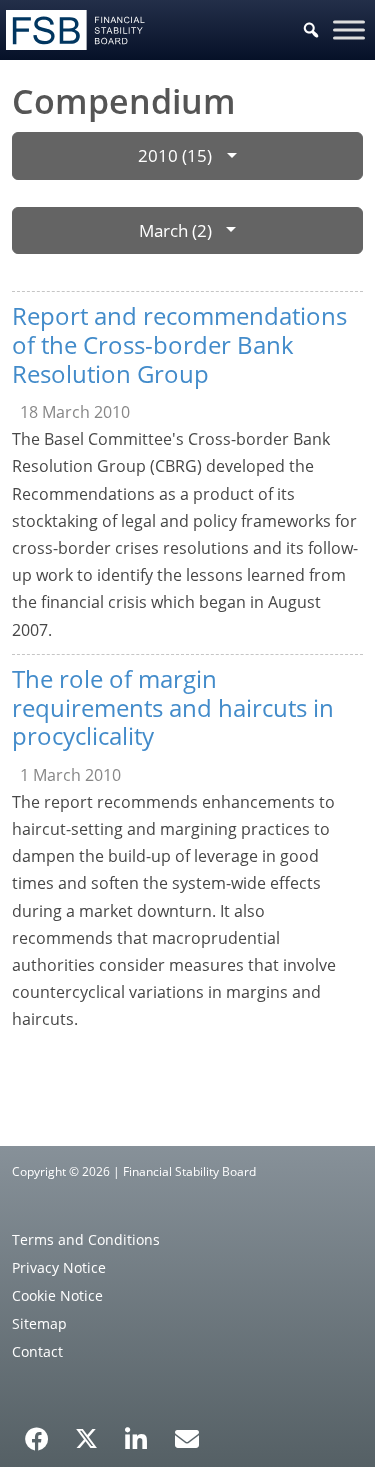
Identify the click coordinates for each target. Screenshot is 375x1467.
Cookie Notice (57, 1295)
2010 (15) (175, 155)
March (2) (175, 230)
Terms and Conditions (86, 1239)
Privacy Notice (59, 1267)
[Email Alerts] (187, 1437)
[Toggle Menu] (349, 29)
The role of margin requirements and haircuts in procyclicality (173, 707)
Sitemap (39, 1323)
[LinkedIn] (136, 1432)
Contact (37, 1351)
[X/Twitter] (86, 1437)
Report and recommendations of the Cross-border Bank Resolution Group (179, 344)
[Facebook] (37, 1432)
